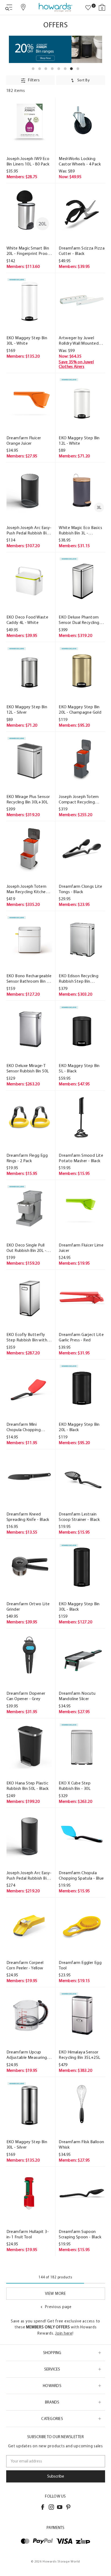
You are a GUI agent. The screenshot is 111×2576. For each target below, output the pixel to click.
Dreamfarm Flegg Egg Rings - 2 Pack (27, 1158)
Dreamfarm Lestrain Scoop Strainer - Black (79, 1517)
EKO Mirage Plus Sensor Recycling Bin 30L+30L (28, 799)
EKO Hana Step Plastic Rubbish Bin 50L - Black (28, 1786)
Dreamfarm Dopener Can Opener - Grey (26, 1696)
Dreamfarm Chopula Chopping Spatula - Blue (81, 1875)
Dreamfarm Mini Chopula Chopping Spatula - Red (24, 1427)
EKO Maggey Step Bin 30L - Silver (27, 2144)
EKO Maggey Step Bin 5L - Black (79, 1068)
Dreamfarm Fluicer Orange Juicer (24, 441)
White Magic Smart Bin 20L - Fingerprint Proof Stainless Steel (28, 251)
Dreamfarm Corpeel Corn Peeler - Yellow (25, 1965)
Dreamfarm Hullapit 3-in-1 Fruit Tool (28, 2234)
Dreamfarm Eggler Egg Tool (80, 1965)
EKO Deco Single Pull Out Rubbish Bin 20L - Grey (26, 1248)
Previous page (58, 2307)
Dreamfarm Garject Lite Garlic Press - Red (81, 1337)
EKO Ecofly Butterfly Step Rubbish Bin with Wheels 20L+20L (27, 1337)
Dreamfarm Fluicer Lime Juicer (81, 1248)
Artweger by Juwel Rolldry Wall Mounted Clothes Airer (79, 341)
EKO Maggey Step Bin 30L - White (27, 340)
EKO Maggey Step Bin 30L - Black (79, 1606)
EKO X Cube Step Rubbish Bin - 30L (75, 1786)
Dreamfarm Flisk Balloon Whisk (81, 2144)
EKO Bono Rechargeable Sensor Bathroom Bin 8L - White (29, 979)
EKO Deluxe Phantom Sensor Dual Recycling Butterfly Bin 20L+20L (79, 620)
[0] (88, 8)
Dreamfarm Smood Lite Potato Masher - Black (81, 1158)
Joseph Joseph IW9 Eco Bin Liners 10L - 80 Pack (28, 161)
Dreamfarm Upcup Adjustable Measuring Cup (27, 2055)
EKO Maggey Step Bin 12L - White (79, 441)
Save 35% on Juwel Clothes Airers (76, 364)
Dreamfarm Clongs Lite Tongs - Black (80, 889)
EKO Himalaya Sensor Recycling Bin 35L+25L (79, 2055)
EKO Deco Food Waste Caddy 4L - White (27, 620)
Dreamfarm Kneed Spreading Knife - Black (28, 1517)
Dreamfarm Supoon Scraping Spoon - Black (80, 2234)
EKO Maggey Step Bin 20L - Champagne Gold (80, 709)
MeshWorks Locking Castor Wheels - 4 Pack (80, 161)
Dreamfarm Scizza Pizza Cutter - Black (82, 251)
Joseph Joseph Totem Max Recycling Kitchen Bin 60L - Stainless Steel (28, 889)
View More (55, 2294)
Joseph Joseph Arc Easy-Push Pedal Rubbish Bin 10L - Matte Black (29, 530)
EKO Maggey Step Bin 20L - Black (79, 1427)
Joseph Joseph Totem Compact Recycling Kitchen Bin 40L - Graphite (79, 799)
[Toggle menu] (9, 7)
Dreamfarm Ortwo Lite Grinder (28, 1606)
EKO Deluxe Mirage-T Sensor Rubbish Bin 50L (28, 1068)
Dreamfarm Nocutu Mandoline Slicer (77, 1696)
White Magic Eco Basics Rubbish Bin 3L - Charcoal (80, 530)
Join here (64, 2333)
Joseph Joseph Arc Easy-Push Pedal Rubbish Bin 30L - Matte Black (29, 1876)
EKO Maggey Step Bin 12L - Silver (27, 709)
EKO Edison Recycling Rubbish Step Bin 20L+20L (79, 979)
